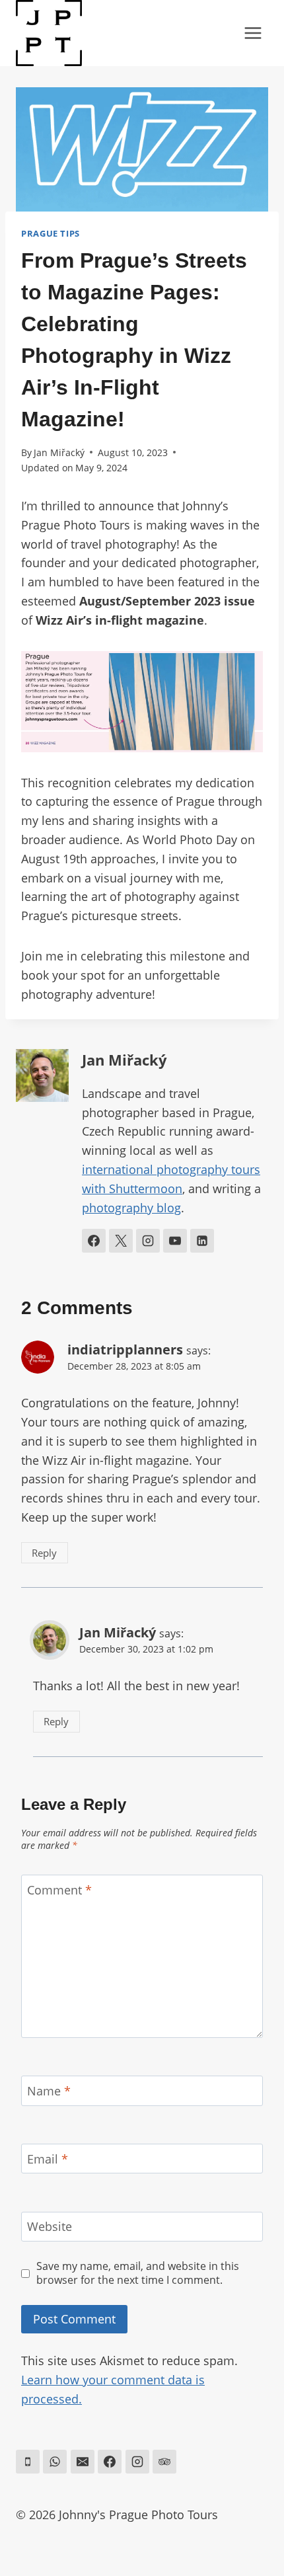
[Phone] (28, 2462)
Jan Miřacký (59, 452)
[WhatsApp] (55, 2462)
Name (49, 2091)
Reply (44, 1553)
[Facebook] (110, 2462)
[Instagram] (137, 2462)
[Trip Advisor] (164, 2462)
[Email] (83, 2462)
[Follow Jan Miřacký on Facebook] (94, 1241)
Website (50, 2227)
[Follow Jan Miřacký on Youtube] (175, 1241)
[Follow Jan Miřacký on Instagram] (148, 1241)
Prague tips (51, 234)
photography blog (131, 1208)
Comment (59, 1890)
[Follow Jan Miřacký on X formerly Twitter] (121, 1241)
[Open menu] (253, 33)
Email (48, 2159)
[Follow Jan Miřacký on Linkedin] (202, 1241)
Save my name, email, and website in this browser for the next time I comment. (138, 2273)
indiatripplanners (125, 1349)
